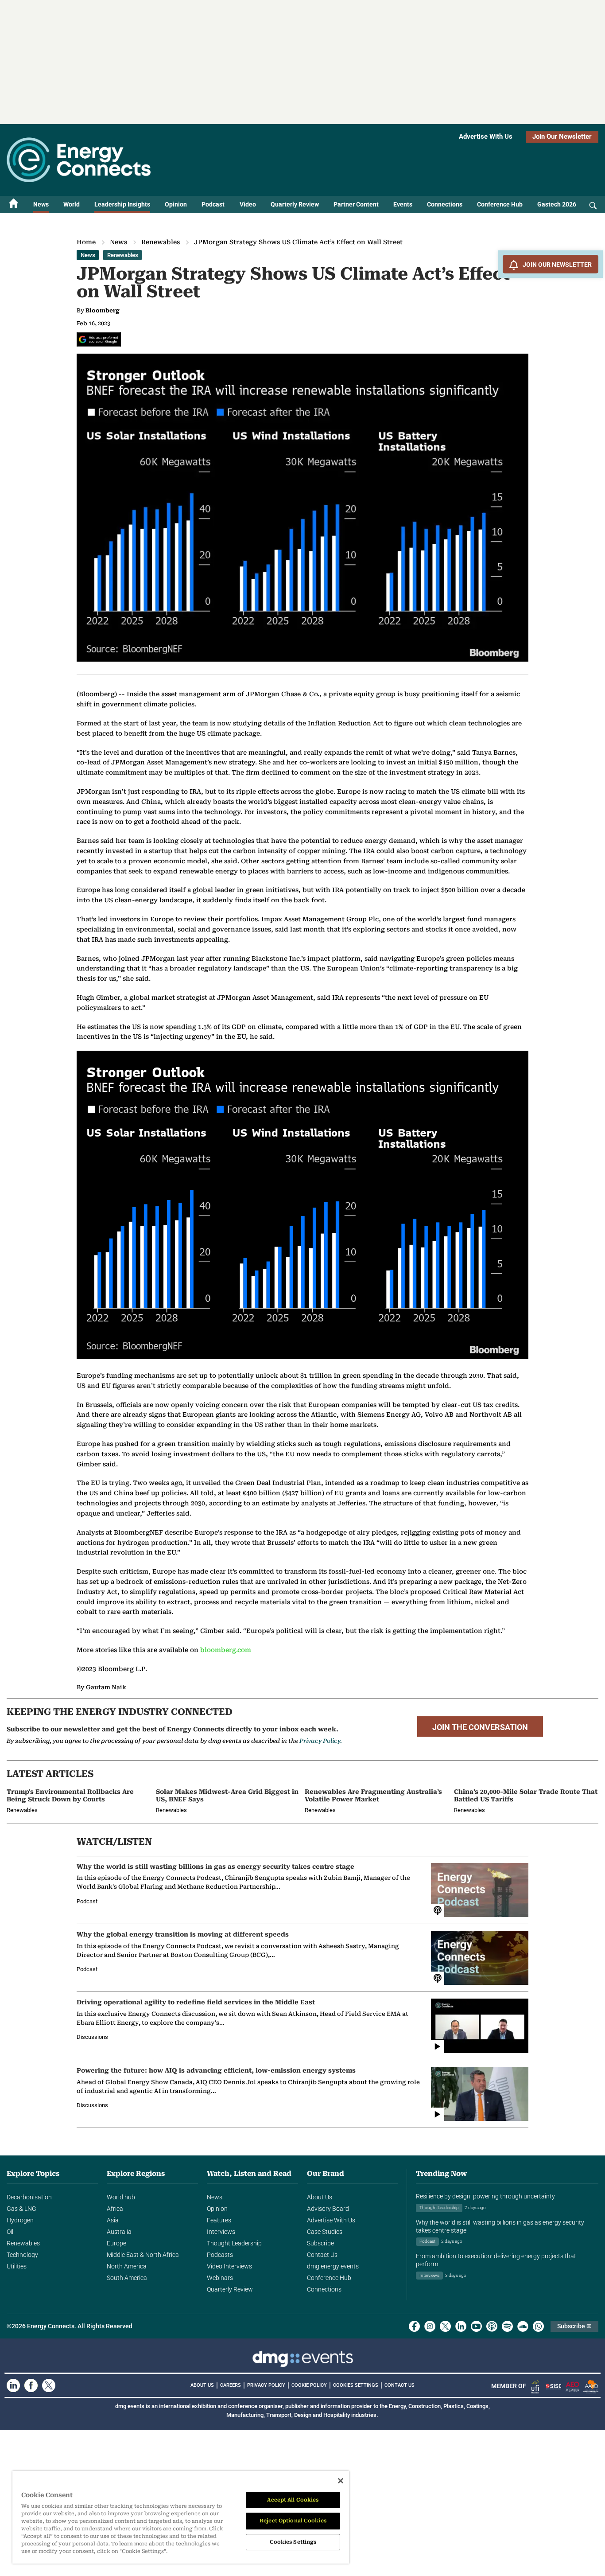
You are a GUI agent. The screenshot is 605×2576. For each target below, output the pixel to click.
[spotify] (507, 2326)
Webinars (220, 2278)
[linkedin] (461, 2326)
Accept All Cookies (293, 2500)
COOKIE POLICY (309, 2385)
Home (86, 242)
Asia (113, 2220)
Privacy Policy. (321, 1741)
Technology (22, 2255)
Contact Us (322, 2255)
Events (403, 204)
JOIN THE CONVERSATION (480, 1727)
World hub (121, 2197)
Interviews (221, 2232)
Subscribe (320, 2243)
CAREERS (231, 2385)
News (41, 204)
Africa (115, 2209)
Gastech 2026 (557, 204)
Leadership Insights (122, 204)
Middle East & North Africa (143, 2255)
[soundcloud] (523, 2326)
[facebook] (414, 2326)
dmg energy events (333, 2266)
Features (219, 2220)
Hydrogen (20, 2220)
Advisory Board (328, 2209)
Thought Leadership (234, 2243)
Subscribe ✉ (574, 2326)
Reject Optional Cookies (293, 2521)
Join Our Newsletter (562, 136)
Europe (116, 2243)
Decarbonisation (29, 2197)
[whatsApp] (538, 2326)
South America (127, 2278)
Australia (119, 2232)
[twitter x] (445, 2326)
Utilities (17, 2266)
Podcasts (220, 2255)
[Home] (14, 205)
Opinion (176, 204)
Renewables (161, 242)
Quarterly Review (295, 204)
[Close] (341, 2481)
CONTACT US (399, 2385)
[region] (181, 2517)
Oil (10, 2232)
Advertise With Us (486, 136)
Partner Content (356, 204)
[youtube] (476, 2326)
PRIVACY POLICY (266, 2385)
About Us (320, 2197)
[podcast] (492, 2326)
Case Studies (325, 2232)
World (72, 204)
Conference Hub (500, 204)
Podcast (213, 204)
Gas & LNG (21, 2209)
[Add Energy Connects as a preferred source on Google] (99, 339)
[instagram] (430, 2326)
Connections (445, 204)
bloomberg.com (226, 1650)
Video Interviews (229, 2266)
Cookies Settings (356, 2385)
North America (127, 2266)
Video (248, 204)
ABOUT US (202, 2385)
